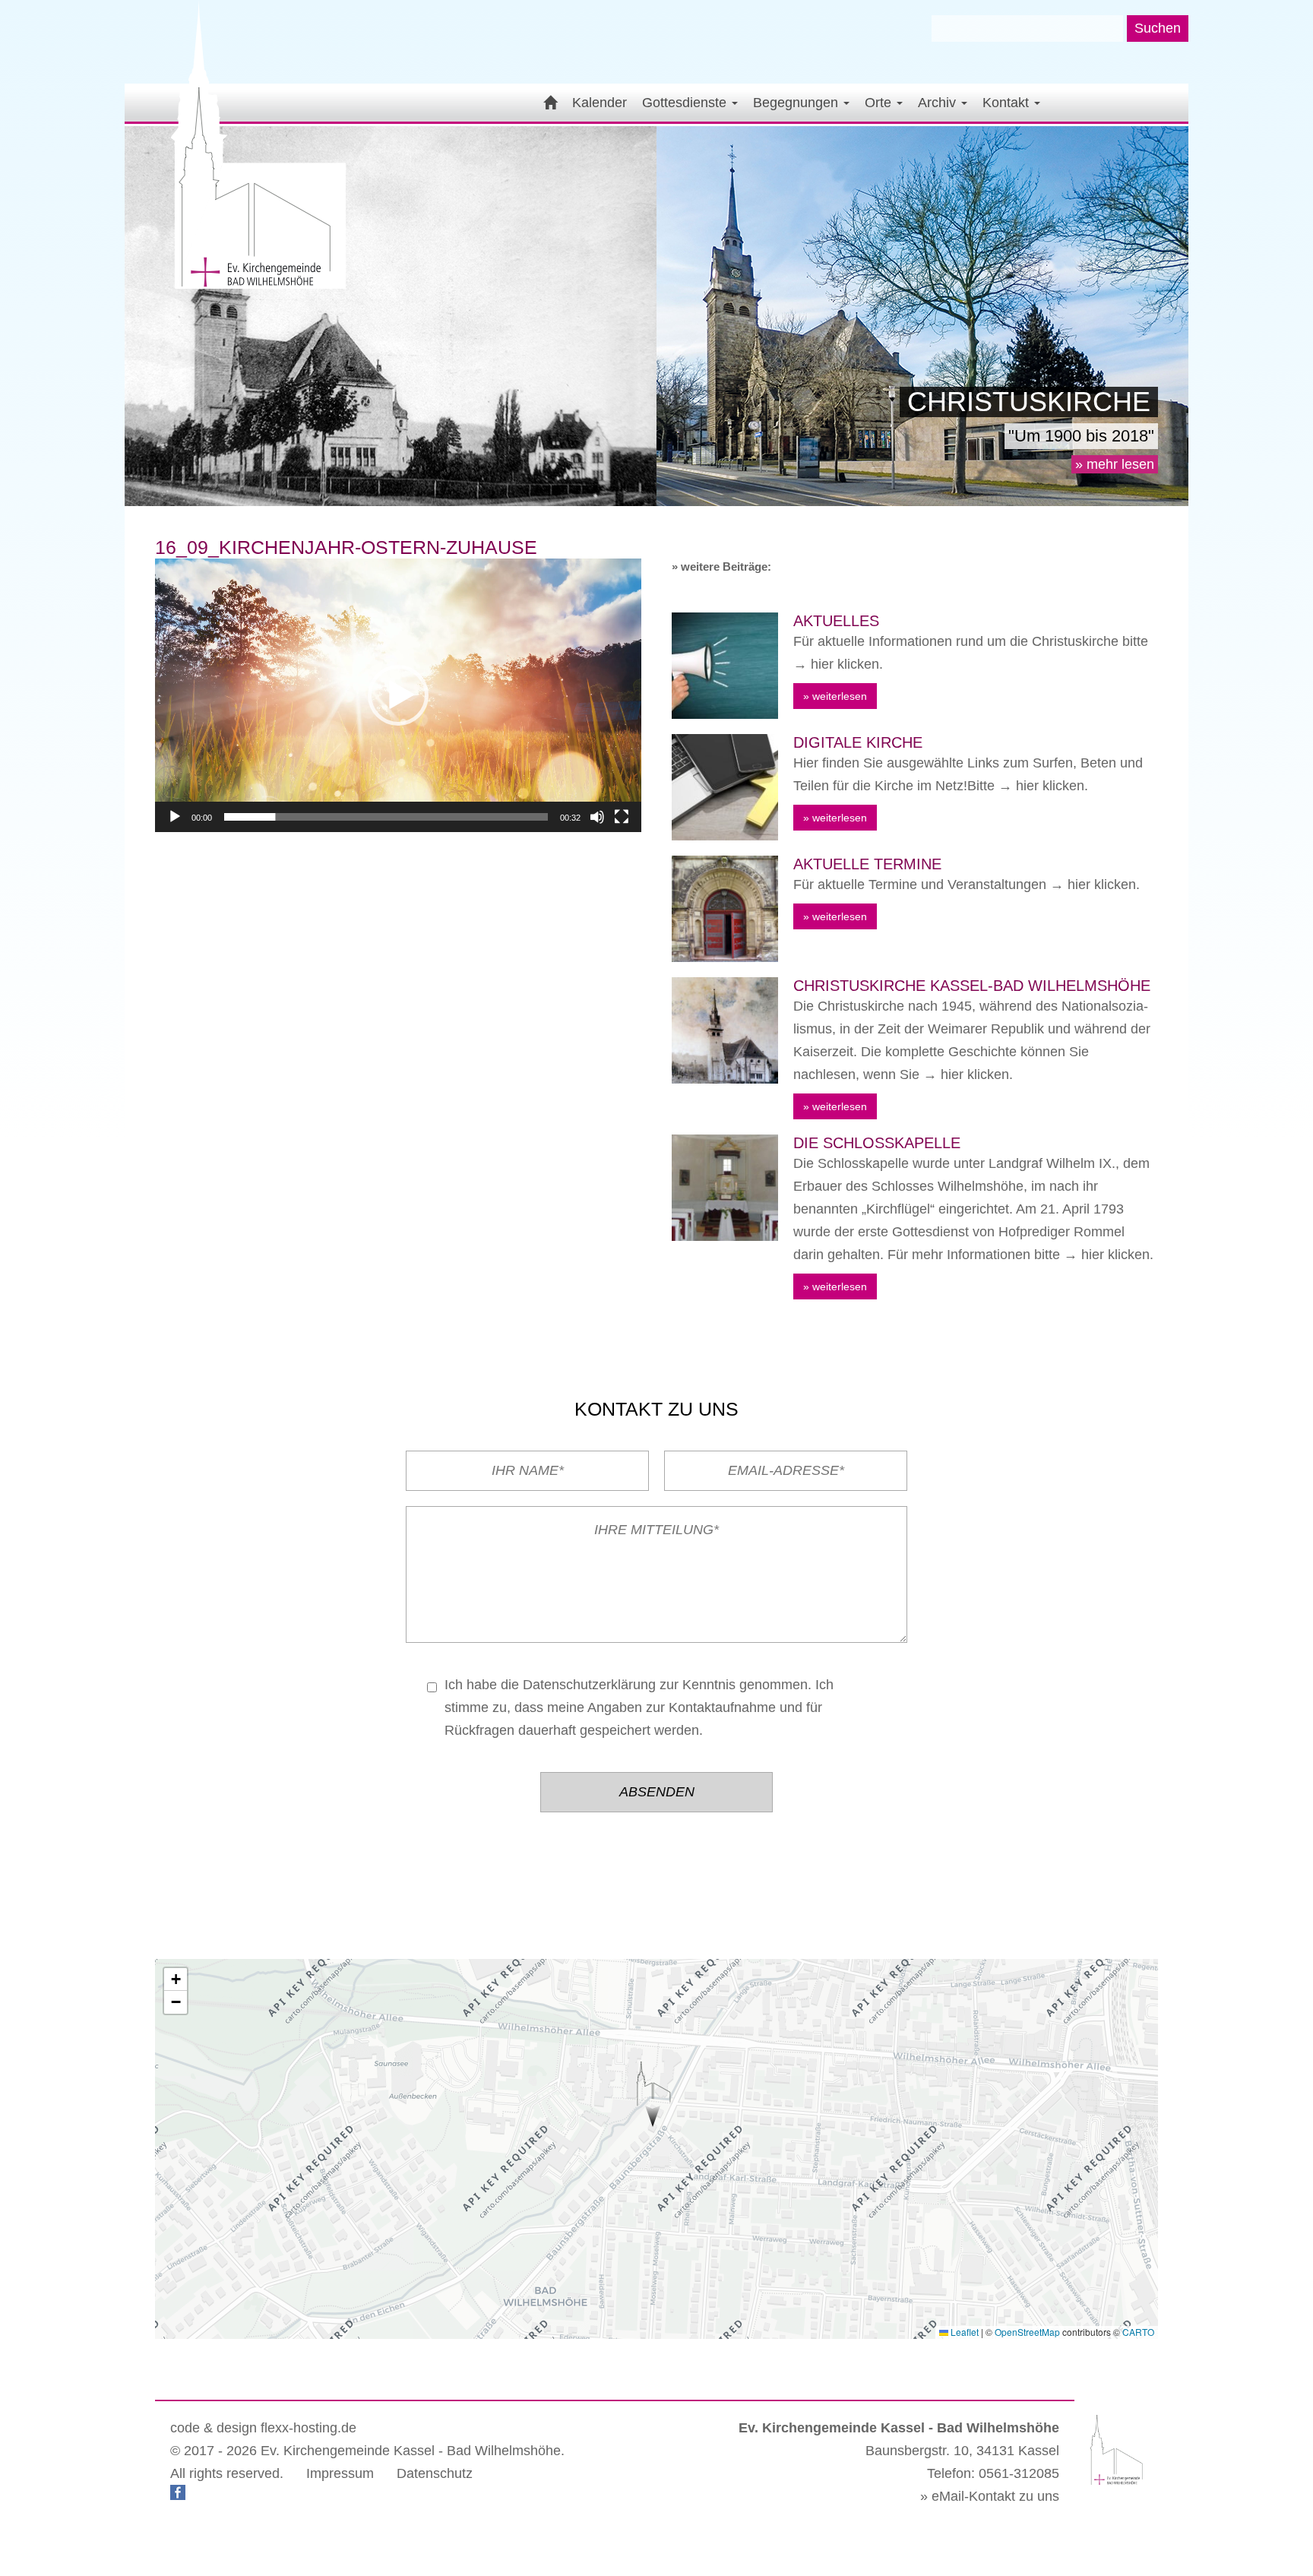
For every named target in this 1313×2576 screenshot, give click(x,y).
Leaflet (963, 2332)
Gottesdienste (686, 103)
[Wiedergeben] (175, 817)
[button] (398, 695)
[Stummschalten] (597, 817)
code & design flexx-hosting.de (263, 2428)
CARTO (1138, 2332)
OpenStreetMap (1027, 2332)
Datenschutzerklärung (589, 1685)
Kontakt (1008, 103)
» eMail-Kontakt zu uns (990, 2496)
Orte (880, 103)
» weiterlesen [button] (835, 696)
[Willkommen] (548, 103)
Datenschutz (435, 2473)
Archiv (939, 103)
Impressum (340, 2473)
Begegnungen (797, 103)
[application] (398, 695)
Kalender (600, 103)
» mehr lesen (1115, 464)
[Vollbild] (622, 817)
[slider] (386, 817)
